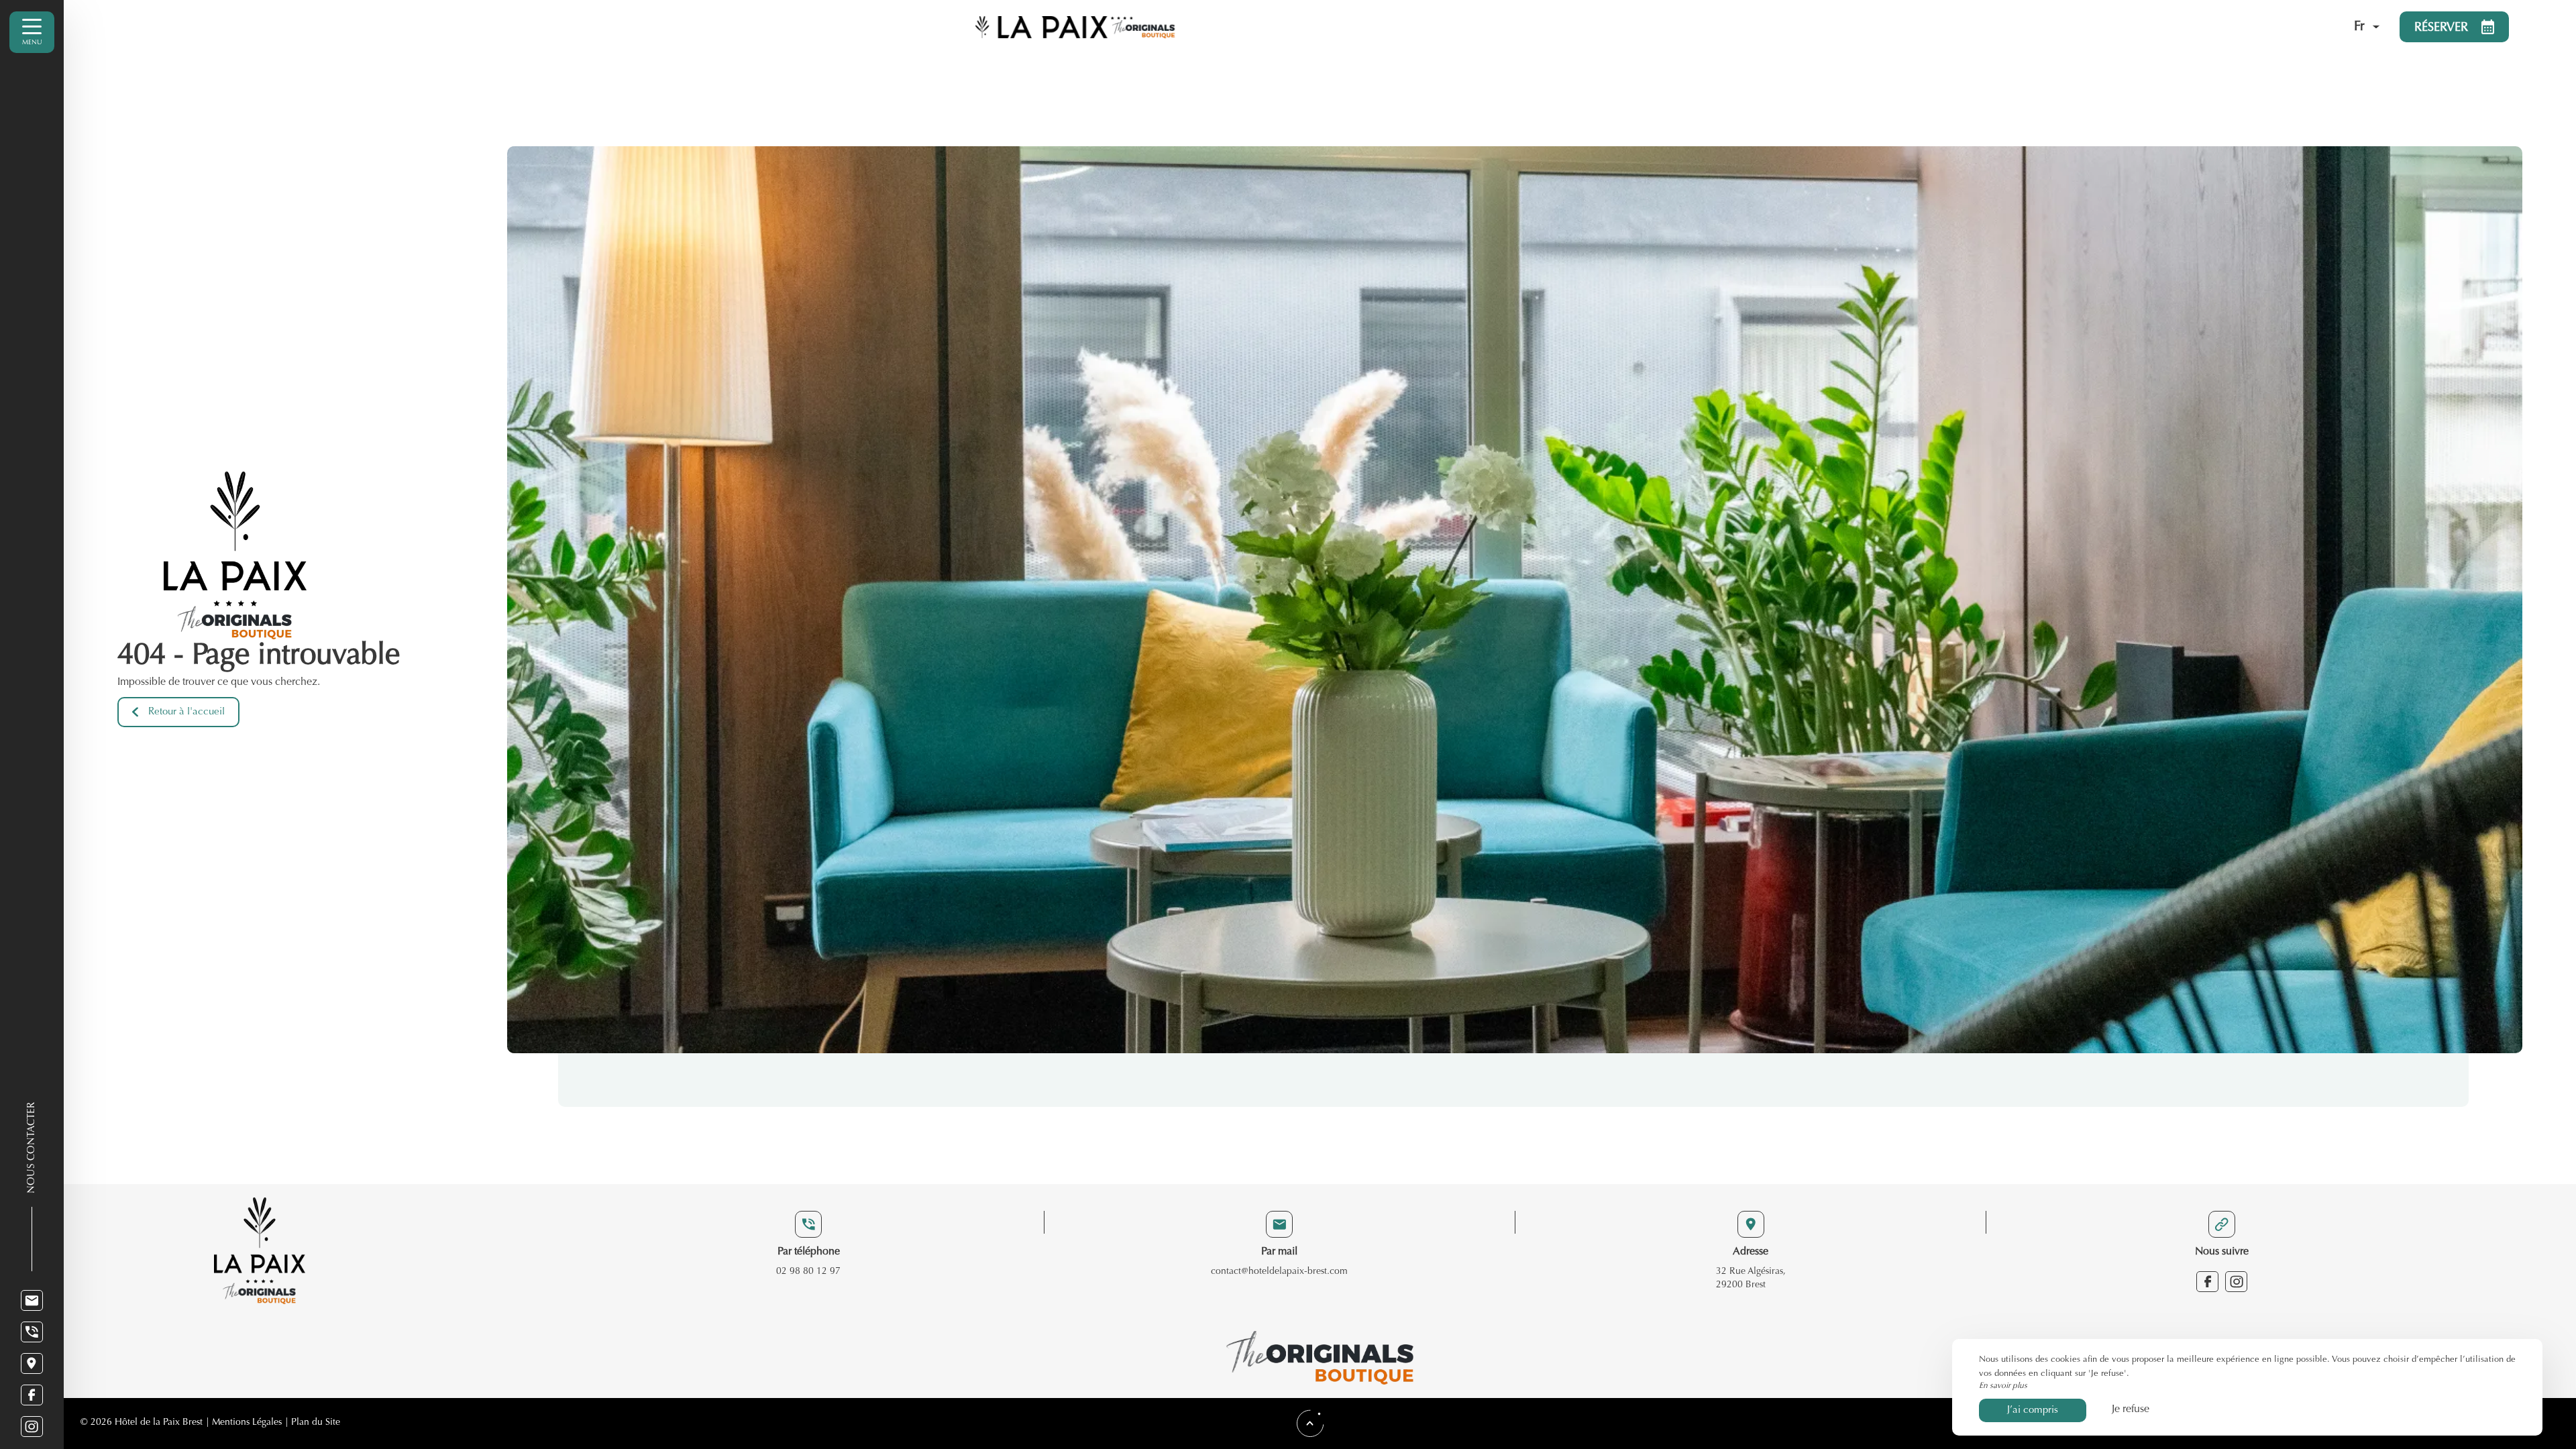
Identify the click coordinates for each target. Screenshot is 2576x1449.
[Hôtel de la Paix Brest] (1661, 27)
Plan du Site (316, 1423)
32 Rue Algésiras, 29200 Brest (1751, 1279)
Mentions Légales (247, 1423)
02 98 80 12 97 (808, 1272)
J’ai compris (2033, 1410)
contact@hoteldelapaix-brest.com (1279, 1272)
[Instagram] (32, 1427)
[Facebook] (32, 1395)
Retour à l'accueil (186, 712)
